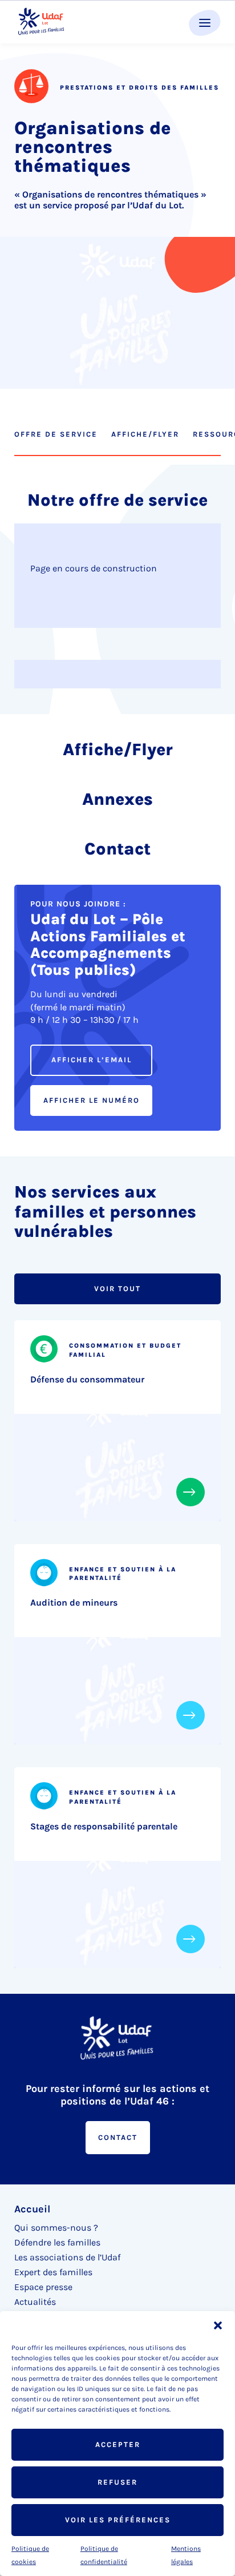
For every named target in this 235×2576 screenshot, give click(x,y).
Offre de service (56, 434)
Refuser (117, 2482)
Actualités (35, 2302)
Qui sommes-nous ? (56, 2228)
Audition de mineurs (74, 1603)
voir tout (117, 1289)
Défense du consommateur (87, 1379)
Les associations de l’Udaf (67, 2257)
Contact (118, 2137)
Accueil (32, 2209)
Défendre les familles (57, 2242)
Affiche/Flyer (145, 434)
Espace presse (43, 2287)
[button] (218, 2325)
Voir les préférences (118, 2520)
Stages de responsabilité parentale (104, 1826)
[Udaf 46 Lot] (42, 22)
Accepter (118, 2444)
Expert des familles (53, 2272)
